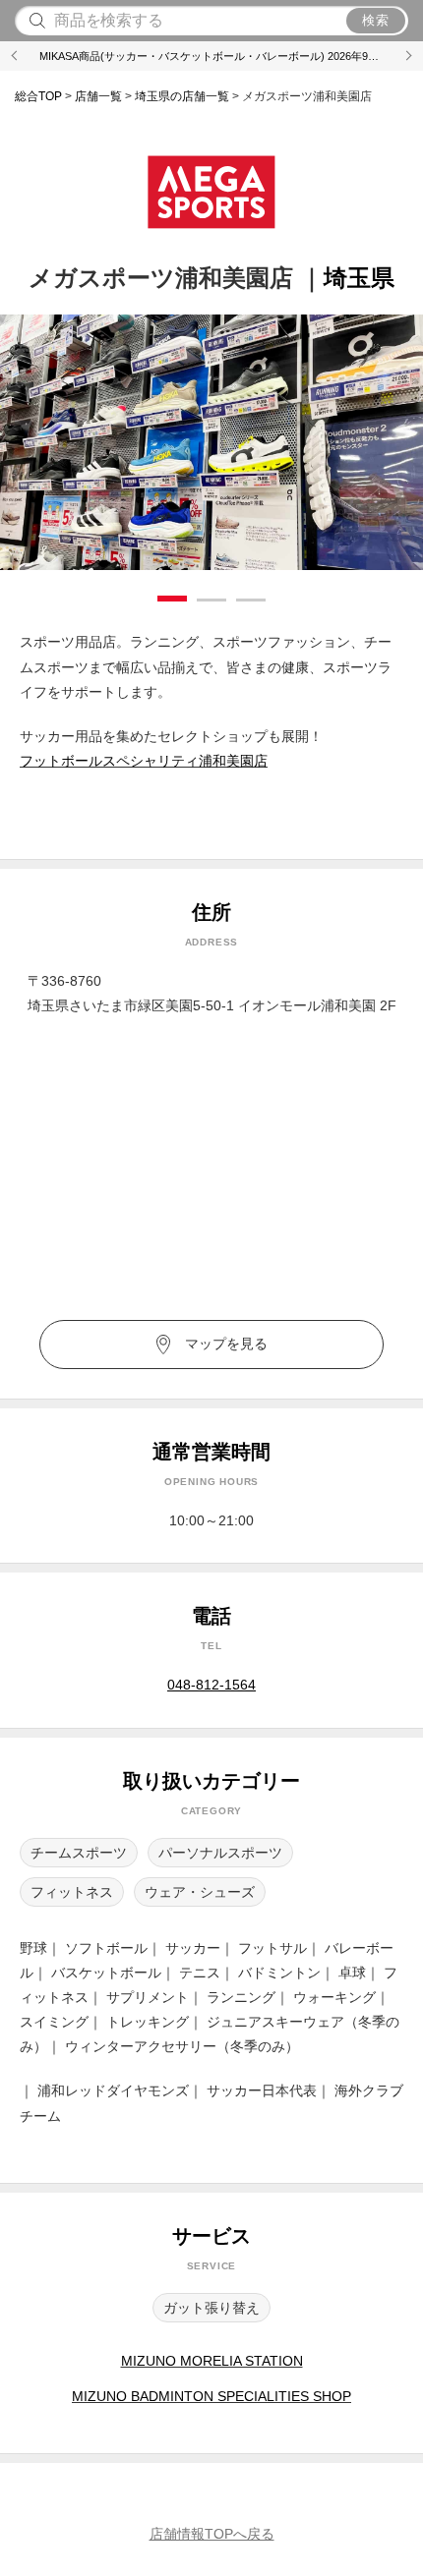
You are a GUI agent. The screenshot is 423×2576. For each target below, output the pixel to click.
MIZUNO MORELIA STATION (212, 2361)
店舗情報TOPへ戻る (212, 2534)
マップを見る (226, 1344)
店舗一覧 (98, 96)
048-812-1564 (211, 1685)
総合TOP (38, 96)
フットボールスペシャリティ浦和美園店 (144, 761)
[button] (15, 56)
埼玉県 (182, 96)
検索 (376, 20)
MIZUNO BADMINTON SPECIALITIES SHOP (211, 2396)
